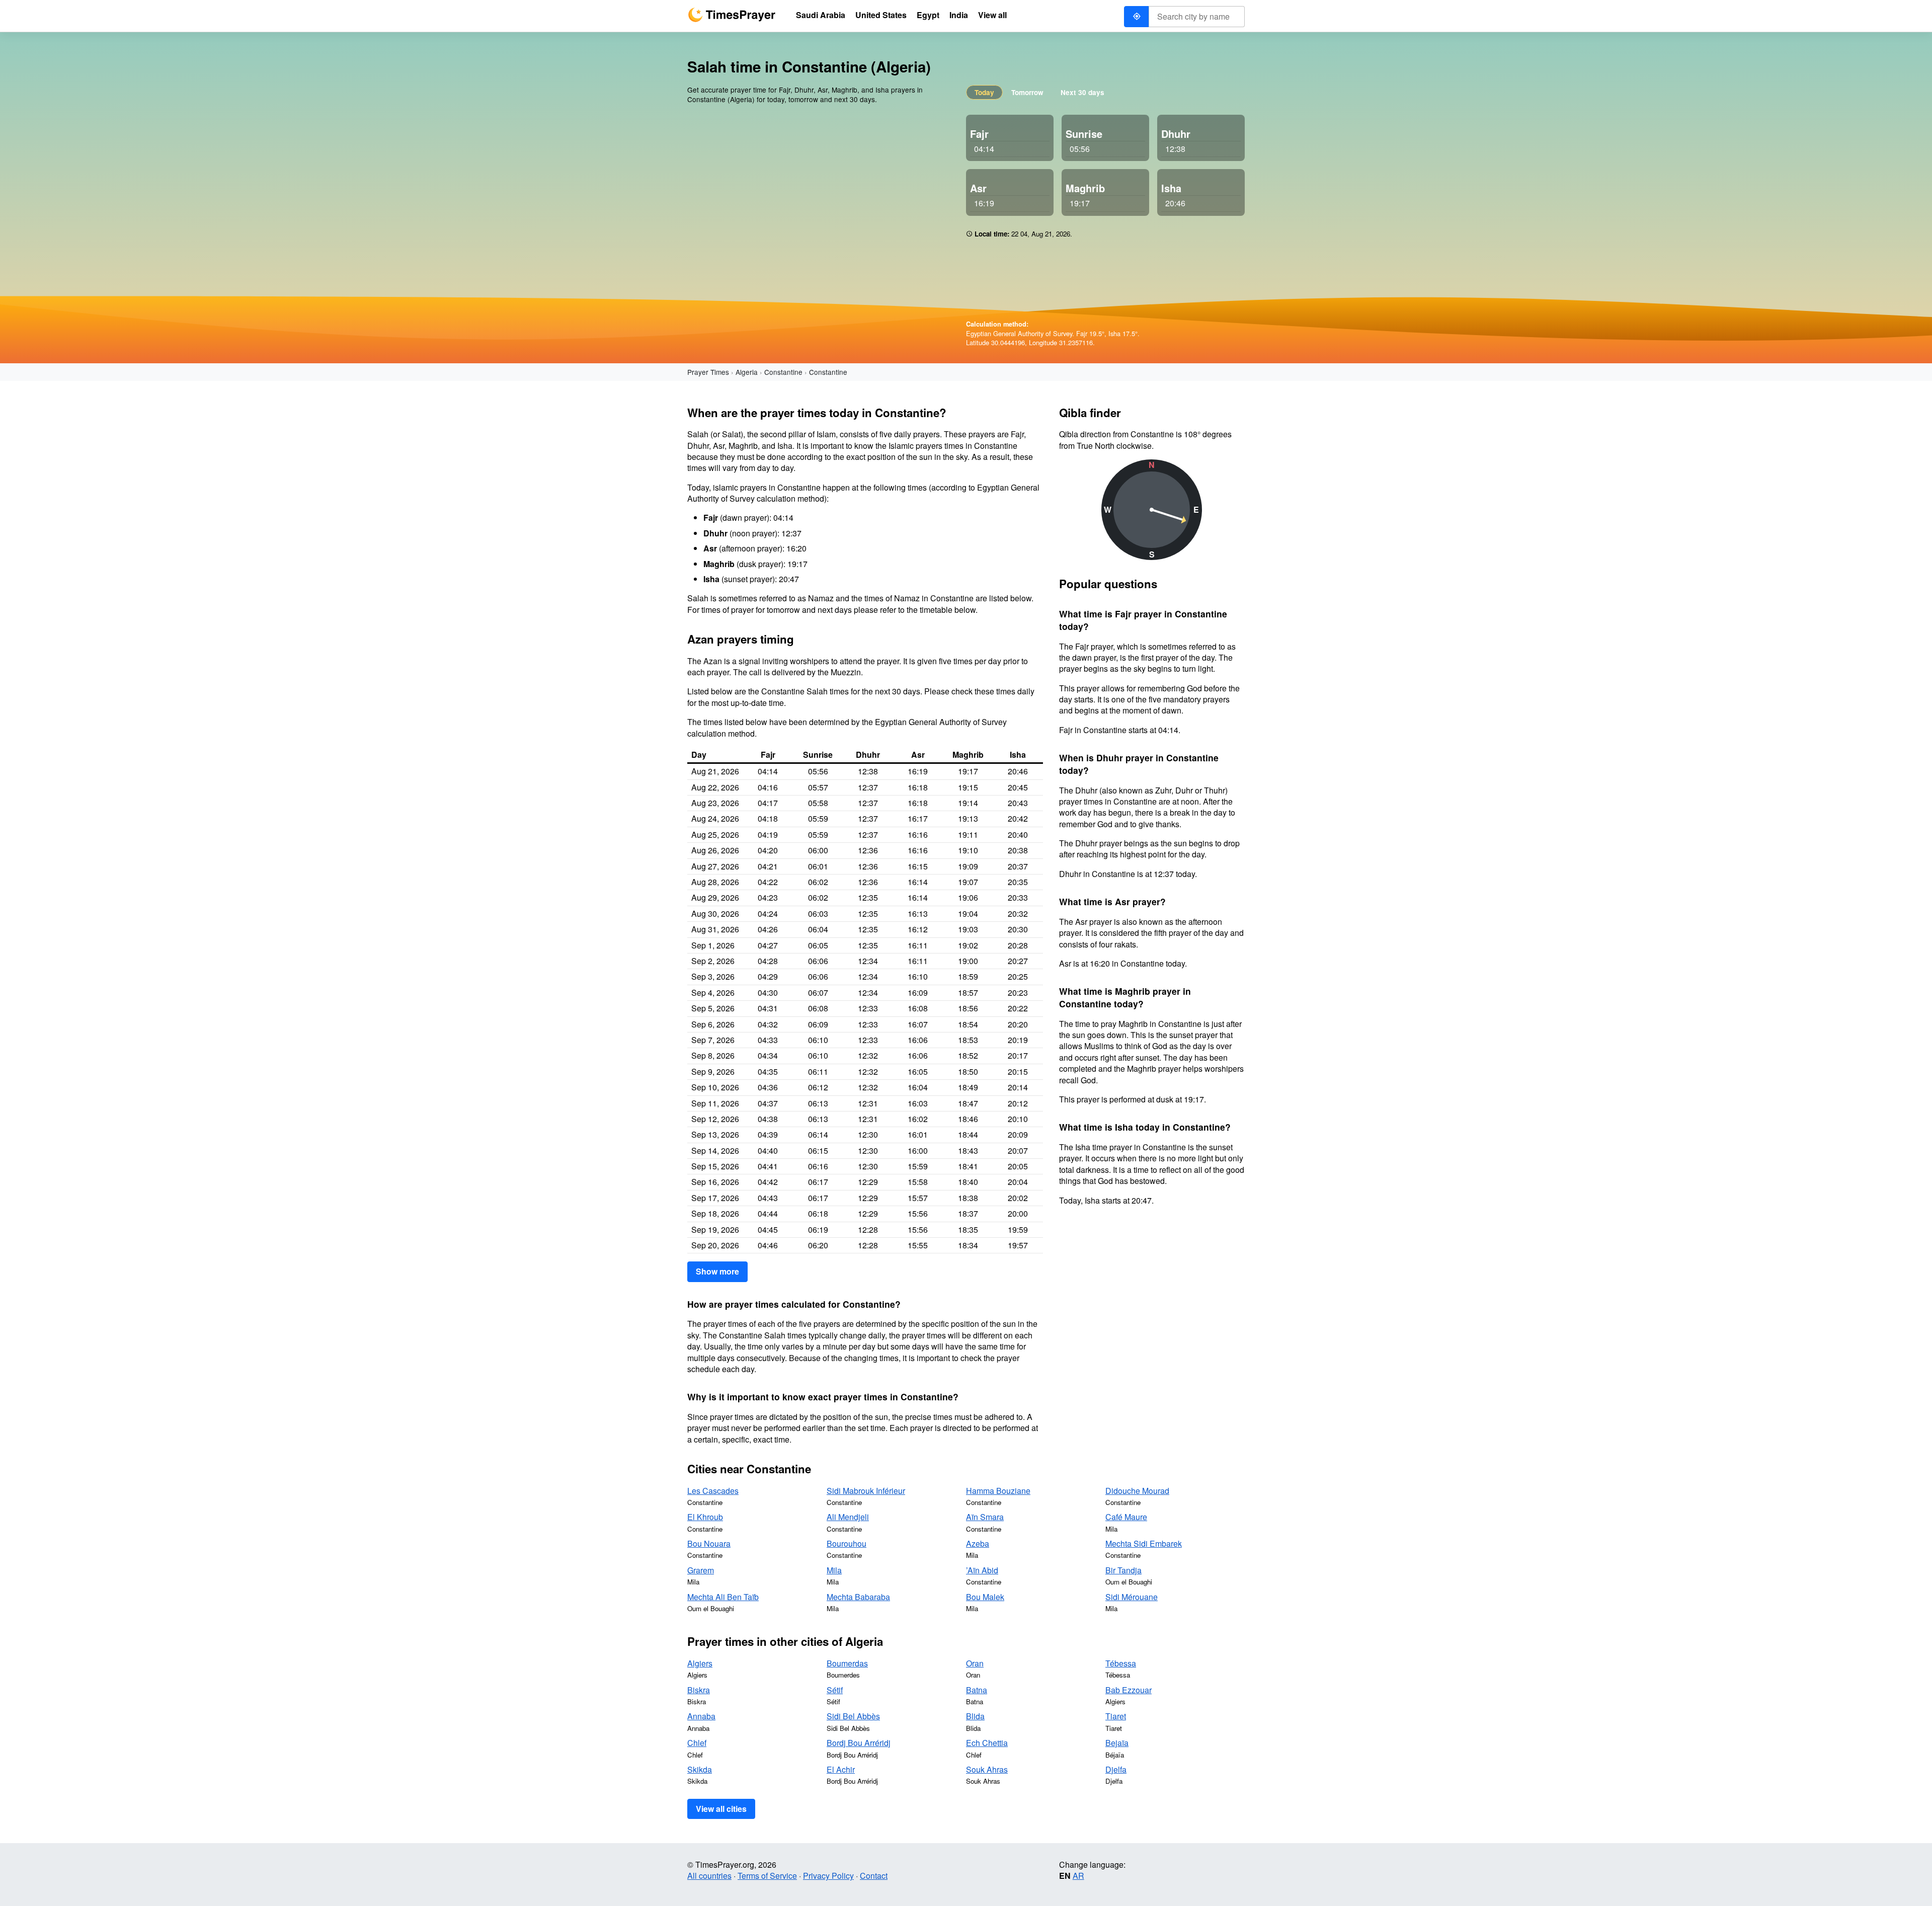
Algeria (747, 372)
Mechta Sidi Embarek (1144, 1543)
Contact (874, 1876)
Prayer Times (708, 372)
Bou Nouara (709, 1543)
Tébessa (1121, 1663)
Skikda (700, 1769)
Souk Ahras (987, 1769)
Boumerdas (847, 1663)
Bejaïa (1117, 1743)
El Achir (841, 1769)
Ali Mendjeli (848, 1517)
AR (1078, 1876)
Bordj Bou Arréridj (859, 1743)
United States (881, 15)
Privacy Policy (828, 1876)
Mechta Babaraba (858, 1597)
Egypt (928, 15)
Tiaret (1116, 1716)
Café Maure (1126, 1517)
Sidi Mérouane (1132, 1597)
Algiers (700, 1663)
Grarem (701, 1570)
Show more (717, 1271)
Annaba (701, 1716)
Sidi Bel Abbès (853, 1716)
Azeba (978, 1543)
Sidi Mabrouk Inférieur (866, 1491)
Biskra (699, 1690)
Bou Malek (985, 1597)
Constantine (783, 372)
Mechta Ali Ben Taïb (723, 1597)
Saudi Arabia (821, 15)
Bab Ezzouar (1129, 1690)
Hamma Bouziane (998, 1491)
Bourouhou (847, 1543)
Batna (977, 1690)
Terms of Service (767, 1876)
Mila (834, 1570)
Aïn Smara (985, 1517)
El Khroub (705, 1517)
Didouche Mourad (1137, 1491)
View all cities (721, 1809)
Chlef (697, 1743)
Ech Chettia (987, 1743)
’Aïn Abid (982, 1570)
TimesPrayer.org (732, 15)
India (959, 15)
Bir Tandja (1123, 1570)
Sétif (835, 1690)
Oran (975, 1663)
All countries (709, 1876)
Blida (975, 1716)
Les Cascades (713, 1491)
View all (992, 15)
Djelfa (1116, 1769)
